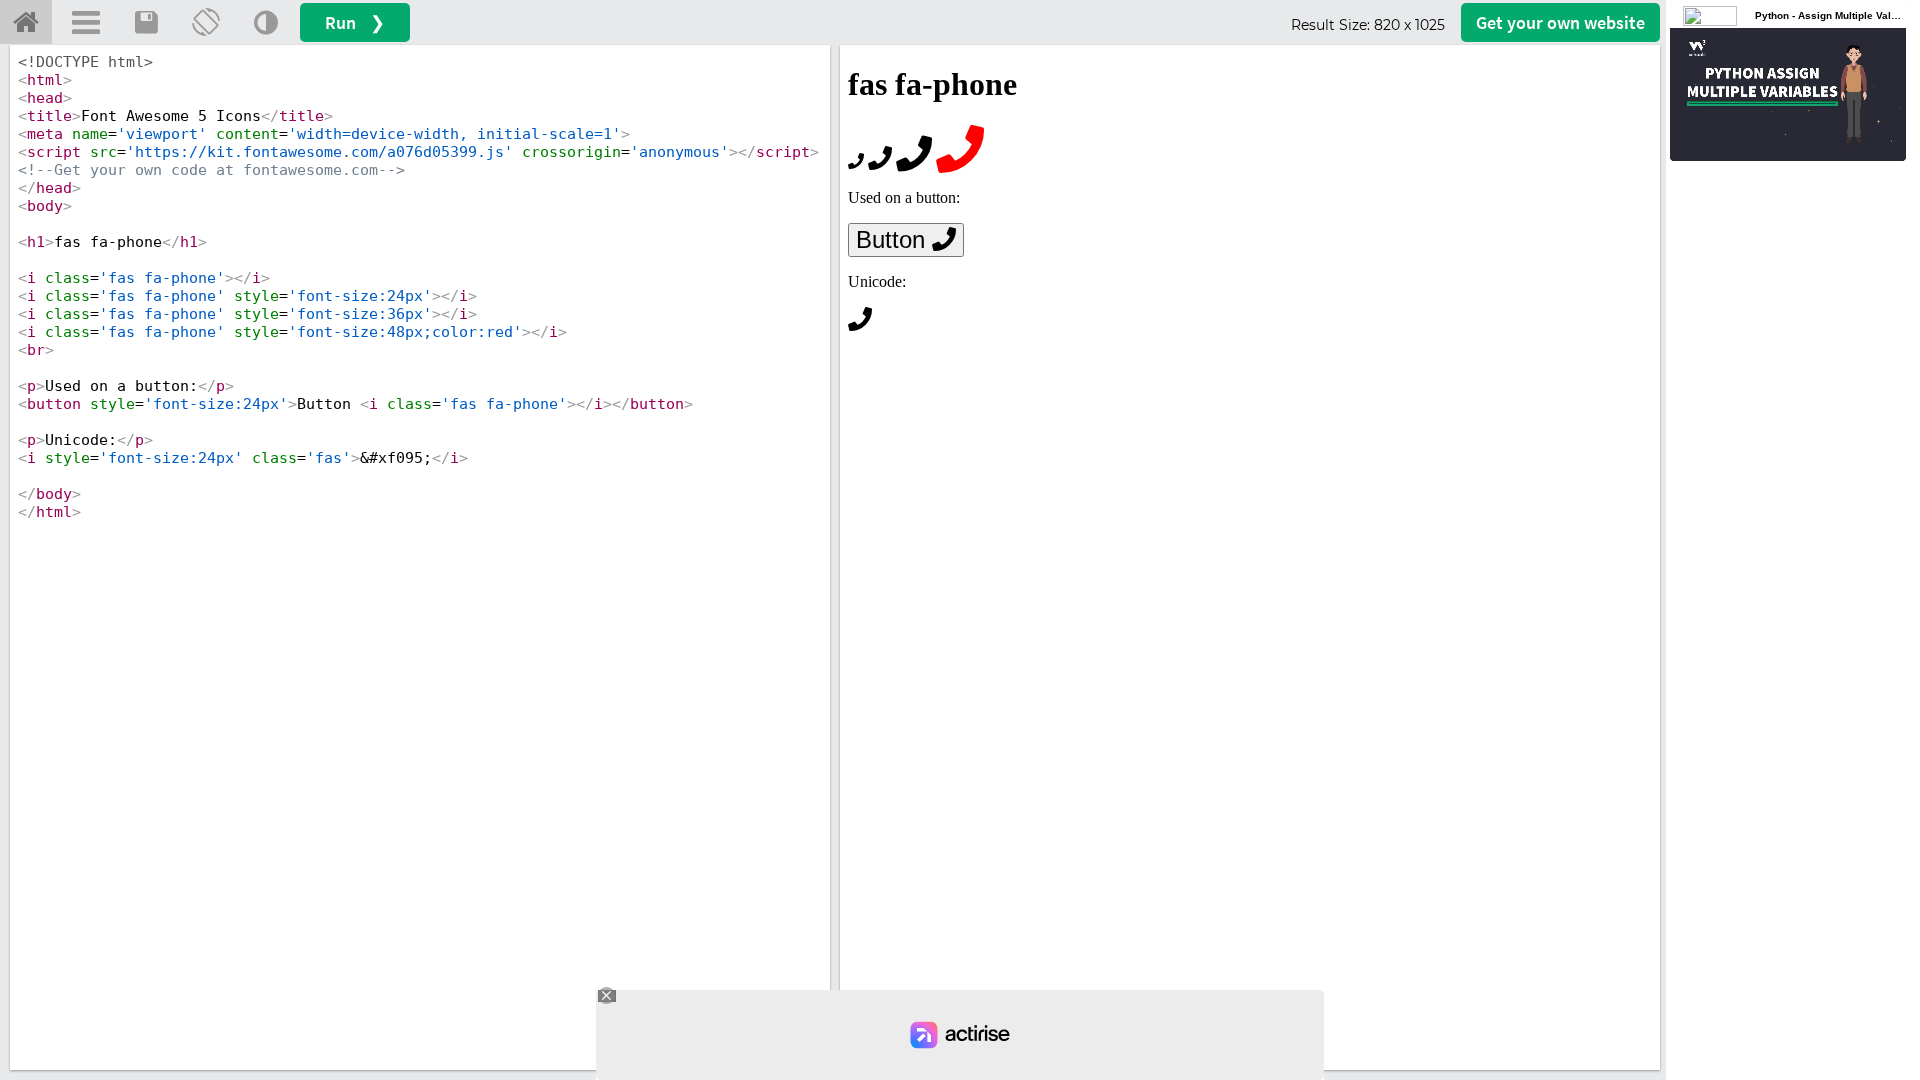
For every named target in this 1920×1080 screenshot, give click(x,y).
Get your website (1560, 22)
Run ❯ (355, 22)
